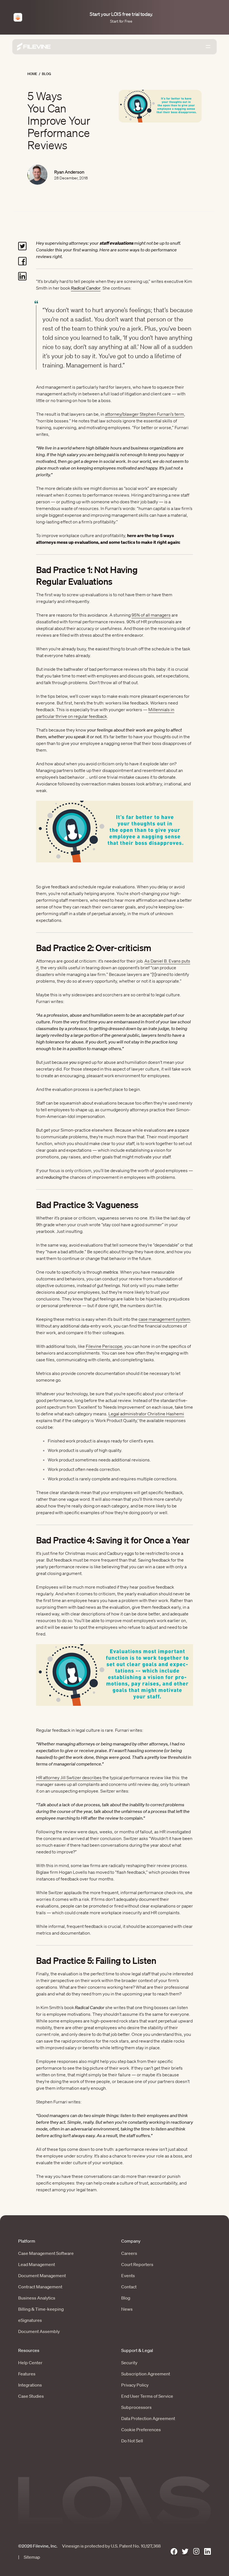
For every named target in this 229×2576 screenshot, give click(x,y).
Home (32, 74)
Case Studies (31, 2396)
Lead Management (37, 2264)
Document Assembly (39, 2331)
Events (128, 2276)
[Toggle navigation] (208, 47)
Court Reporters (137, 2264)
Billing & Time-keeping (41, 2309)
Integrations (30, 2385)
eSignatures (30, 2320)
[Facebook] (174, 2552)
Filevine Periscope (104, 1346)
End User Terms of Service (147, 2396)
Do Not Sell (132, 2441)
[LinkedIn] (207, 2552)
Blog (46, 74)
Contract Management (40, 2287)
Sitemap (32, 2557)
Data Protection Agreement (148, 2418)
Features (27, 2374)
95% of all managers (151, 615)
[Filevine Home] (34, 47)
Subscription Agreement (146, 2374)
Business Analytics (37, 2298)
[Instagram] (196, 2552)
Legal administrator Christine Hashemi (146, 1414)
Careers (129, 2253)
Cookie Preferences (141, 2430)
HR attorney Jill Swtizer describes (69, 1778)
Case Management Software (46, 2253)
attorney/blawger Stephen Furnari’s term (145, 414)
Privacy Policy (135, 2385)
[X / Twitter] (185, 2552)
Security (129, 2363)
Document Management (42, 2276)
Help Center (30, 2363)
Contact (129, 2287)
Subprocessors (136, 2407)
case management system (164, 1319)
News (127, 2309)
